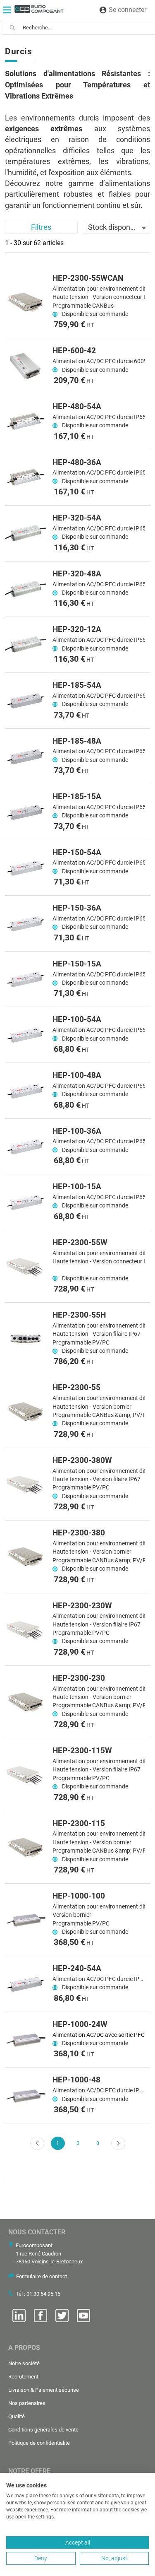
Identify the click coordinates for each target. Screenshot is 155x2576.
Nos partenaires (27, 2403)
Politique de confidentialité (39, 2443)
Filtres (41, 227)
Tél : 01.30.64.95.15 (38, 2294)
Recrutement (23, 2377)
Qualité (17, 2416)
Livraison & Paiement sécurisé (44, 2390)
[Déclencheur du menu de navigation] (7, 10)
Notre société (24, 2363)
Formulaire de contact (42, 2276)
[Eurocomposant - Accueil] (39, 9)
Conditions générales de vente (43, 2430)
